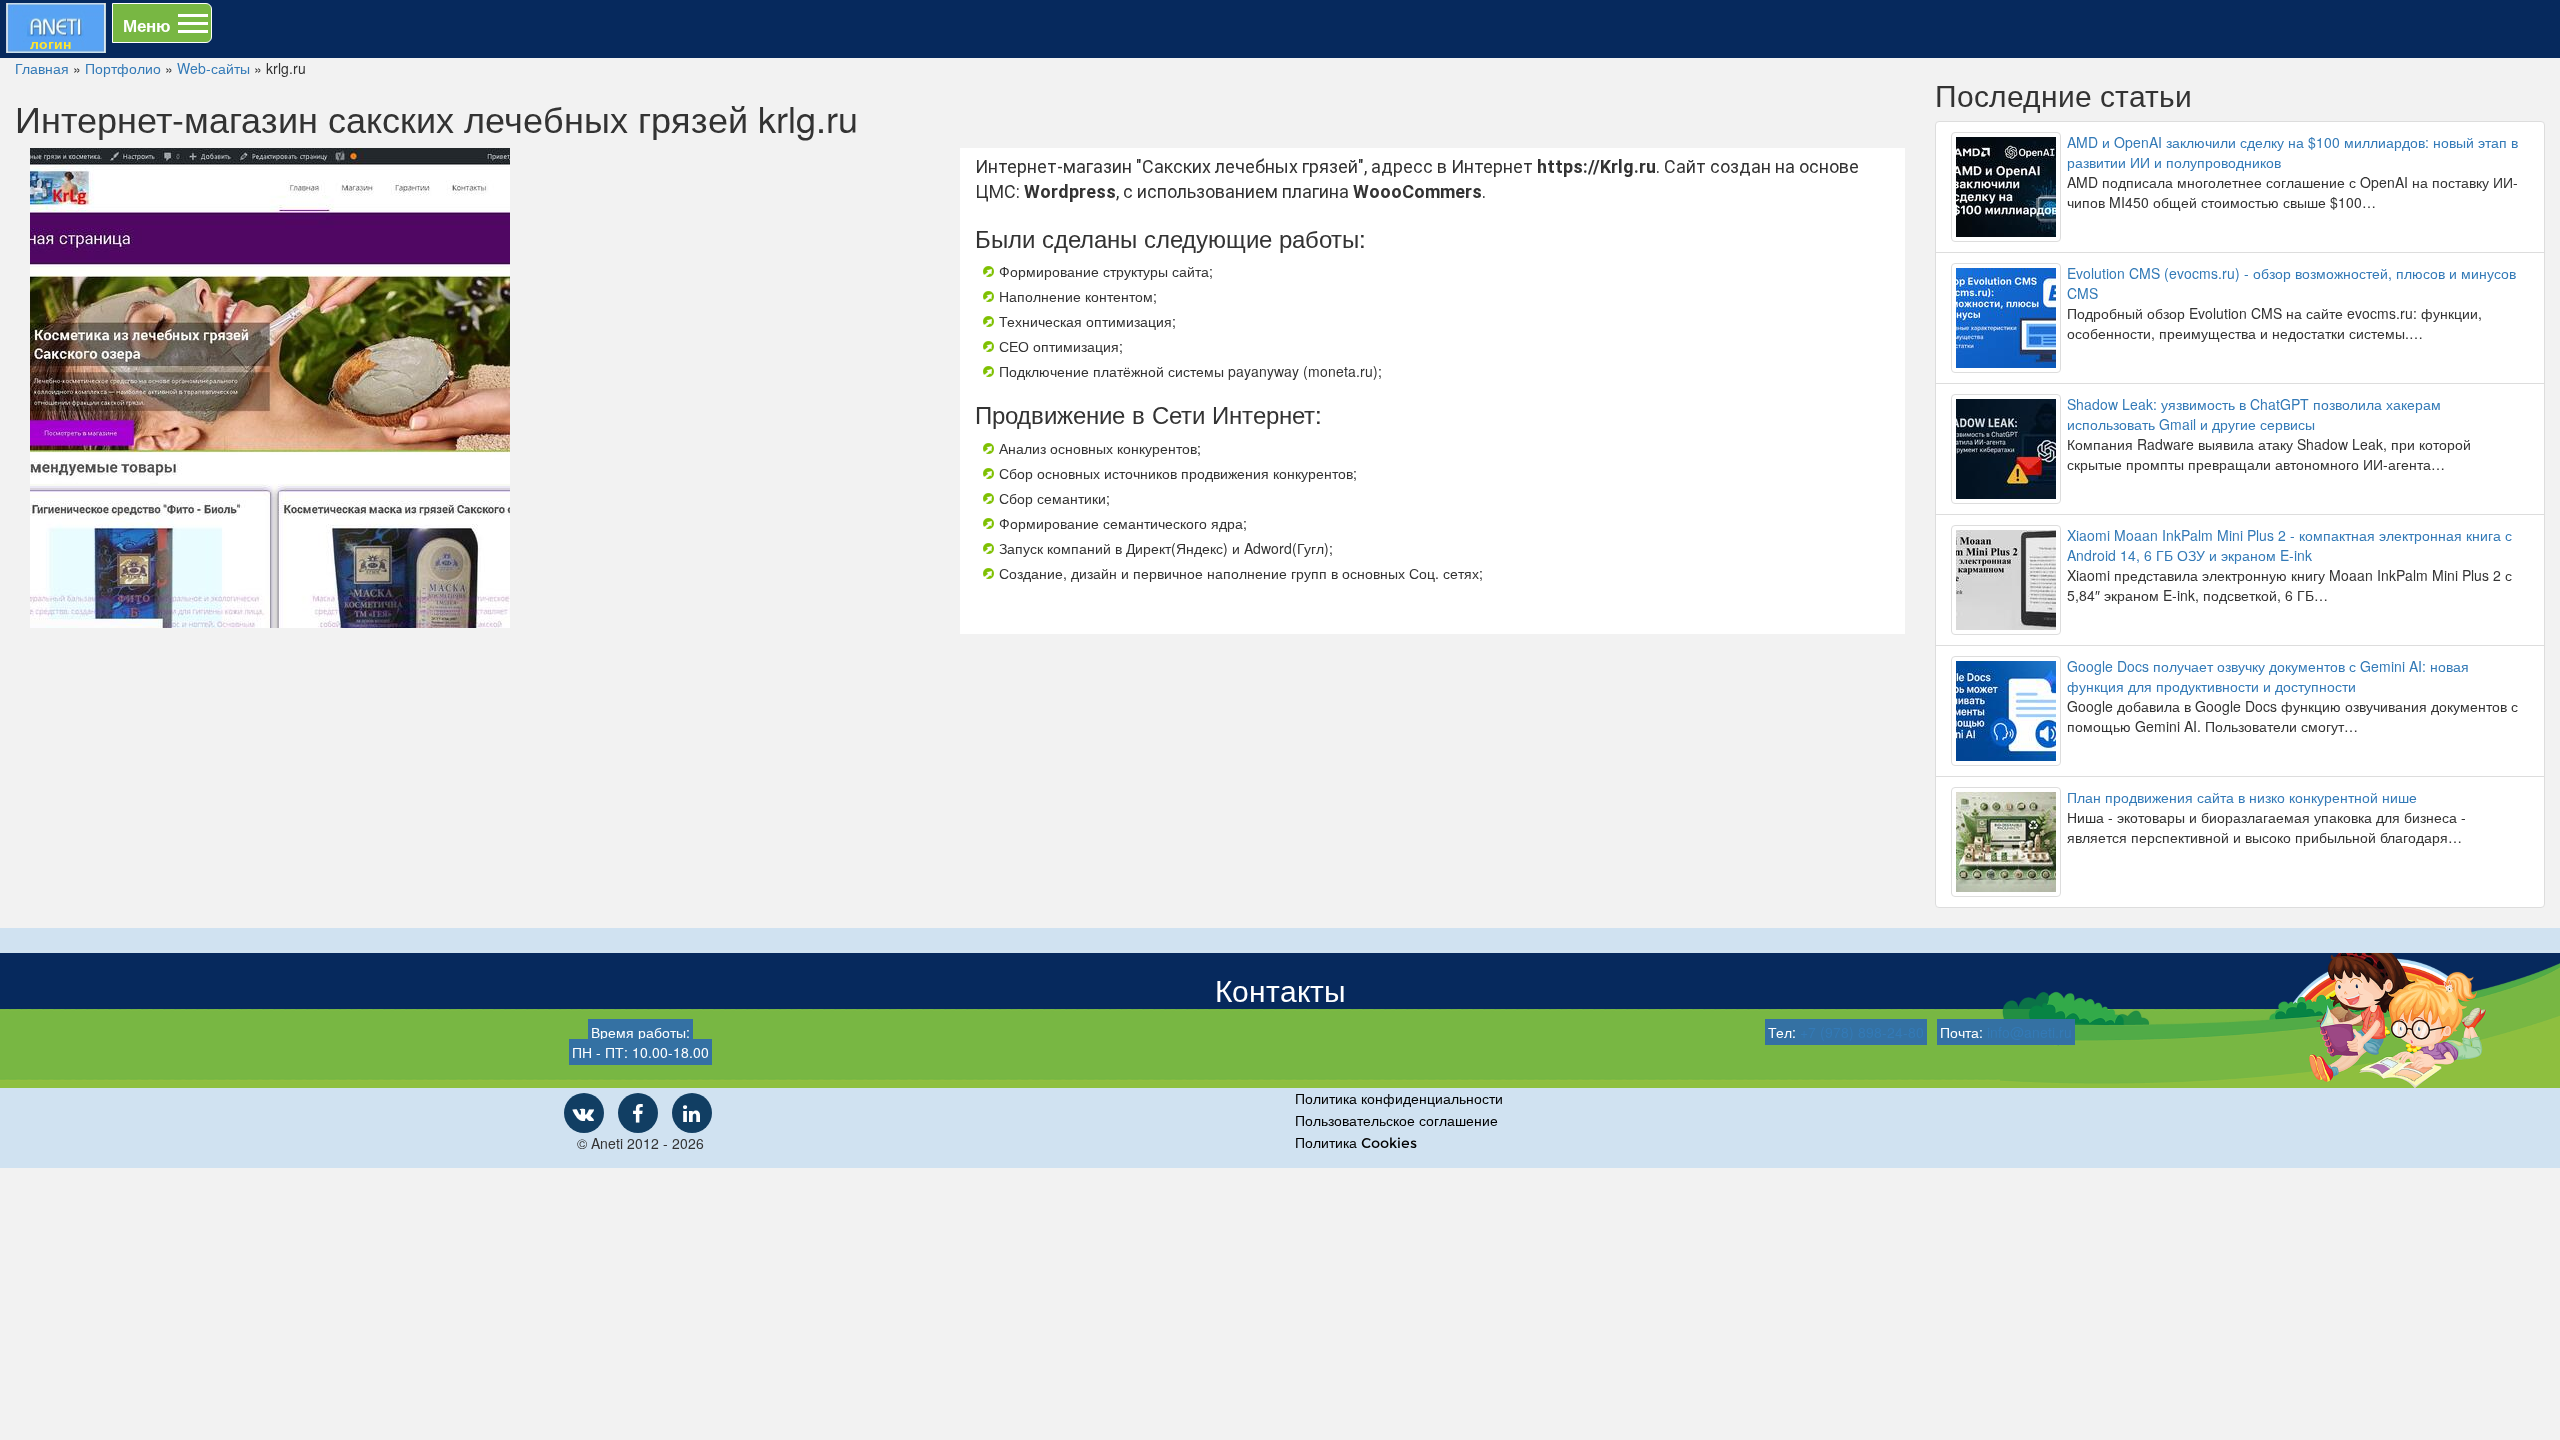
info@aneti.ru (2029, 1032)
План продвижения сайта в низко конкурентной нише (2242, 797)
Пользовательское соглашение (1396, 1121)
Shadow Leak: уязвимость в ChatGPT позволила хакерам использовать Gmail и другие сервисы (2254, 414)
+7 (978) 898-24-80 (1862, 1032)
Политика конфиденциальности (1399, 1099)
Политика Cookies (1356, 1143)
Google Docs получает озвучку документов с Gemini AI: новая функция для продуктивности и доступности (2268, 676)
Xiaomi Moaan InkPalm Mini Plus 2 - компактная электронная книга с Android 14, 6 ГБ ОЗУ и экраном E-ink (2289, 545)
